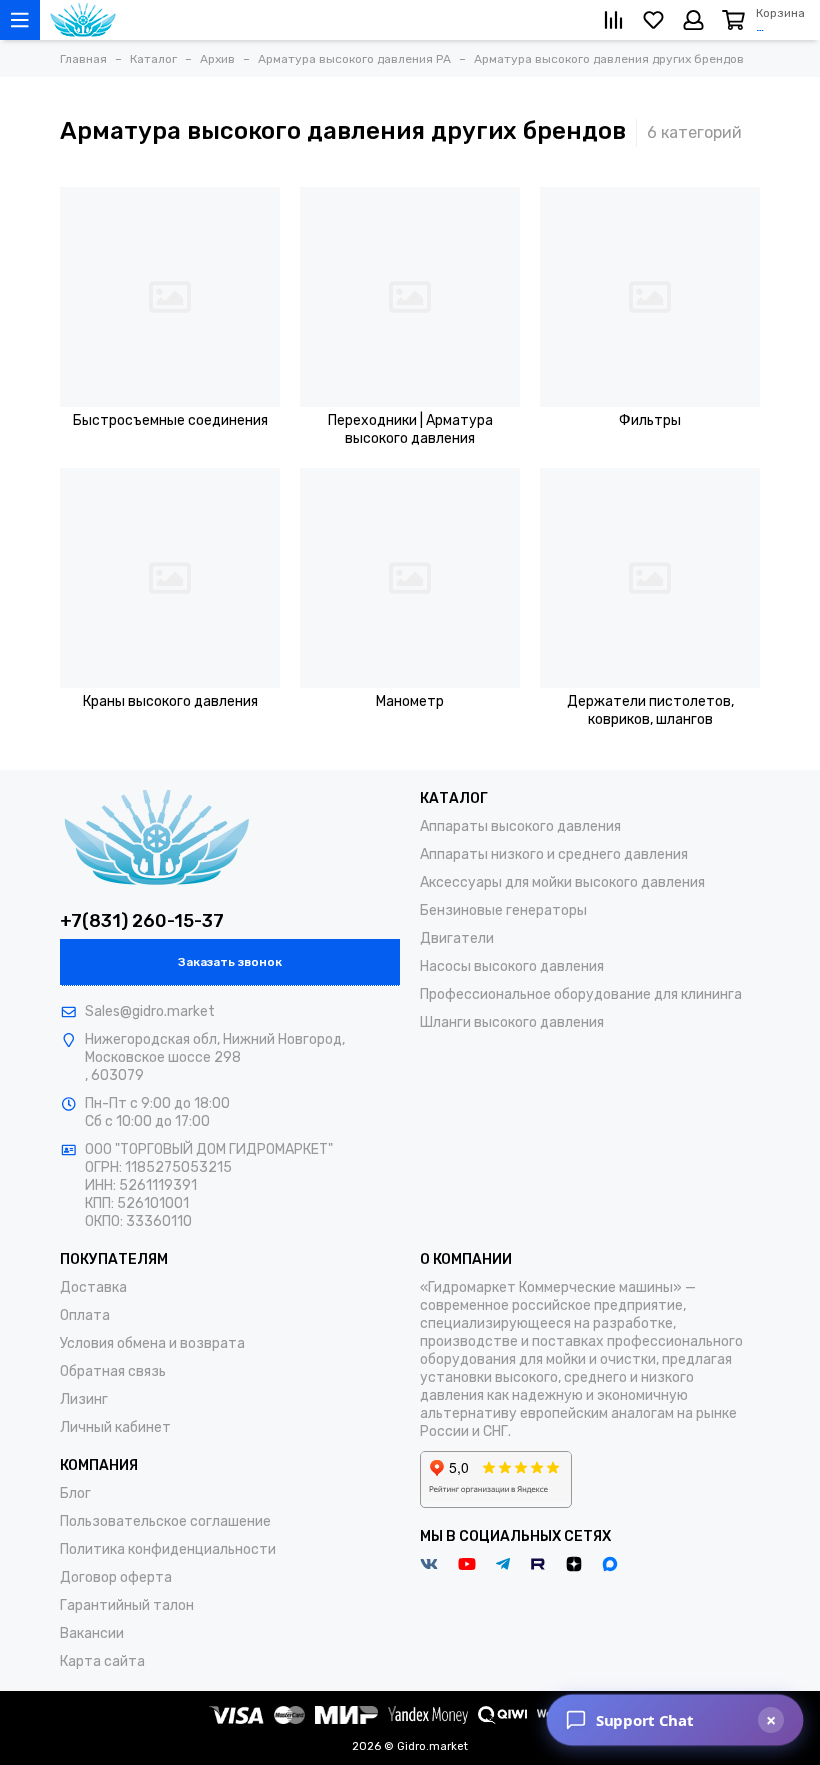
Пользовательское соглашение (165, 1521)
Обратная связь (113, 1371)
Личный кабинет (115, 1427)
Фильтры (650, 420)
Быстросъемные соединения (170, 420)
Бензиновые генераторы (503, 910)
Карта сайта (102, 1661)
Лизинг (84, 1399)
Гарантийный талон (127, 1605)
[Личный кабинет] (693, 20)
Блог (75, 1493)
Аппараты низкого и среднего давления (554, 854)
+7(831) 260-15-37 (142, 921)
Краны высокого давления (170, 701)
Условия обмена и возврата (152, 1343)
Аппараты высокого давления (520, 826)
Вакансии (92, 1633)
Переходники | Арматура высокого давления (410, 429)
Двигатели (457, 938)
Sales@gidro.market (150, 1011)
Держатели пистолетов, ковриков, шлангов (650, 710)
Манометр (410, 701)
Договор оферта (116, 1577)
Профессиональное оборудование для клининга (581, 994)
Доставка (93, 1287)
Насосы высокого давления (512, 966)
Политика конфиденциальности (168, 1549)
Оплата (85, 1315)
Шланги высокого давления (512, 1022)
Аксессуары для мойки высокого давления (562, 882)
